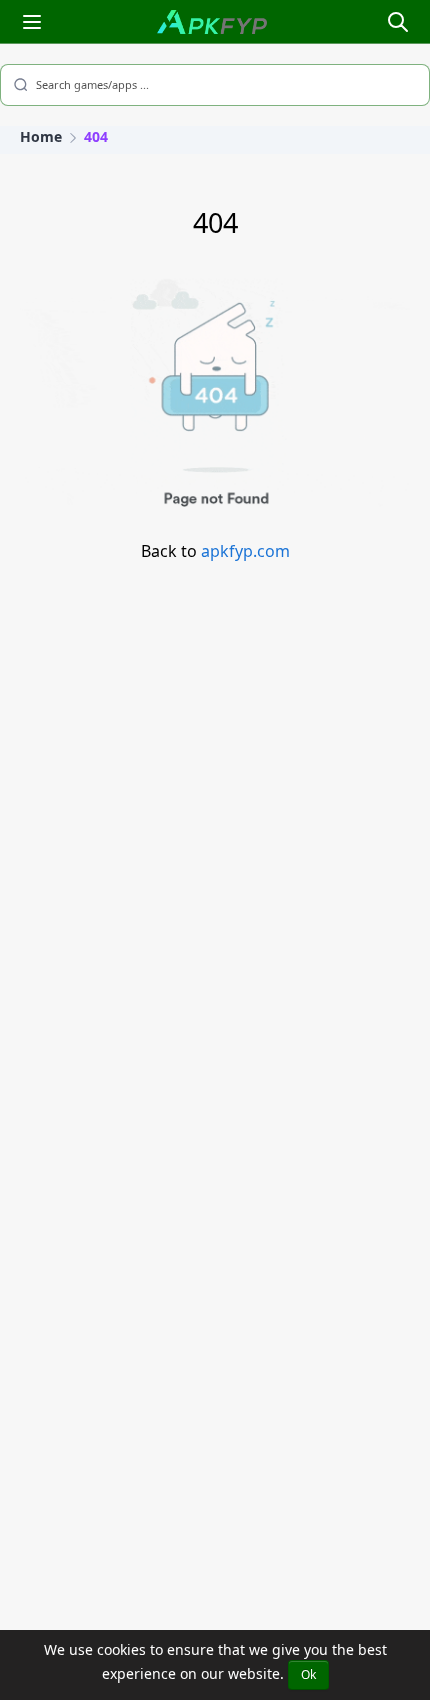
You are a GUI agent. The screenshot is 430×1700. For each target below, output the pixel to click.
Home (41, 136)
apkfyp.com (245, 551)
